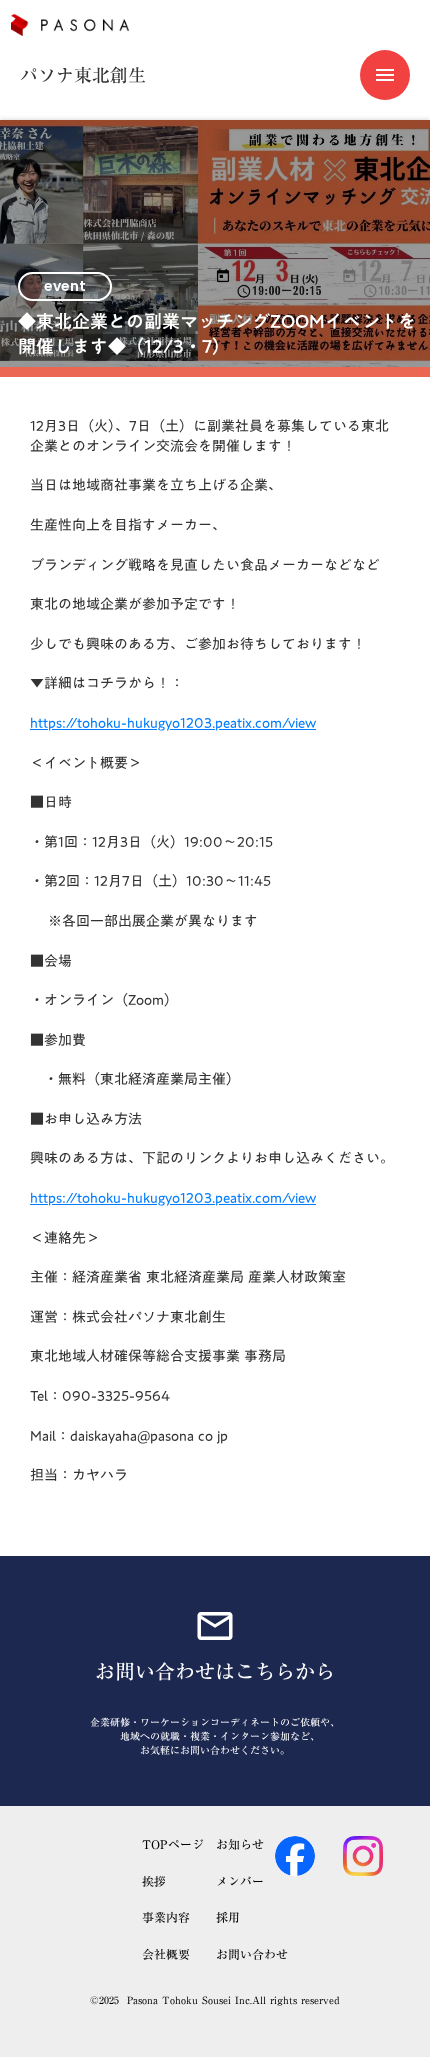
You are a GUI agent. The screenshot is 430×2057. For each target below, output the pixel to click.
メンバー (240, 1881)
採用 (228, 1917)
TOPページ (173, 1844)
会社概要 (166, 1954)
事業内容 (166, 1917)
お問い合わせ (252, 1954)
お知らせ (240, 1844)
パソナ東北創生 (83, 75)
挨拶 (154, 1881)
